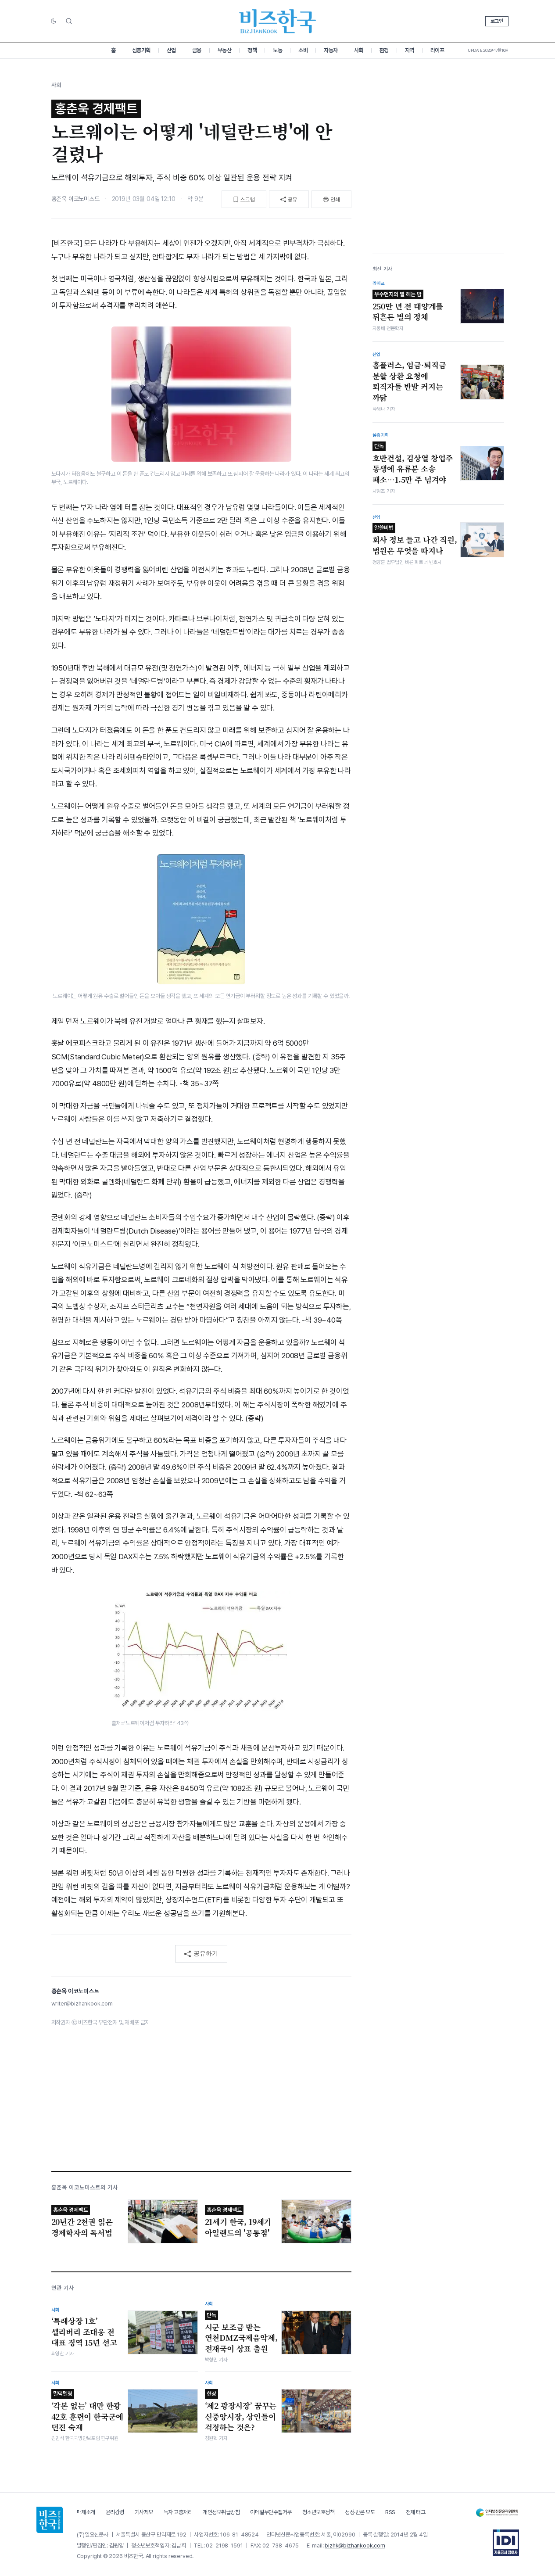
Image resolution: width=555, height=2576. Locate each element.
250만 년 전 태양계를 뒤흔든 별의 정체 (408, 306)
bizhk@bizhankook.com (355, 2546)
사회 (359, 50)
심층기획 (141, 50)
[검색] (69, 21)
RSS (390, 2512)
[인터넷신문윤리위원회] (497, 2513)
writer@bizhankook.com (82, 2004)
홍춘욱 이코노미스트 (75, 199)
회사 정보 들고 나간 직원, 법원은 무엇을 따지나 (415, 540)
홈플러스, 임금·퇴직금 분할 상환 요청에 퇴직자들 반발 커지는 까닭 (409, 381)
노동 (277, 50)
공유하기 (206, 1953)
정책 (252, 50)
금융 (197, 50)
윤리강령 (115, 2512)
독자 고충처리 (178, 2512)
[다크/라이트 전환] (54, 22)
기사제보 (144, 2512)
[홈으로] (50, 2520)
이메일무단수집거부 (271, 2512)
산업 (171, 50)
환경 (384, 50)
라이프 (437, 50)
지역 (410, 50)
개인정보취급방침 (221, 2512)
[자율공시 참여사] (506, 2543)
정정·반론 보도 (360, 2512)
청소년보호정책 (319, 2512)
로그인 (497, 21)
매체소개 (86, 2512)
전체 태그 (416, 2512)
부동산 (225, 50)
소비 (303, 50)
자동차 (331, 50)
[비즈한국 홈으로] (278, 21)
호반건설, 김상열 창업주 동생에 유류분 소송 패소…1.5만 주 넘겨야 (413, 463)
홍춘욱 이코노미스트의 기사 (85, 2187)
